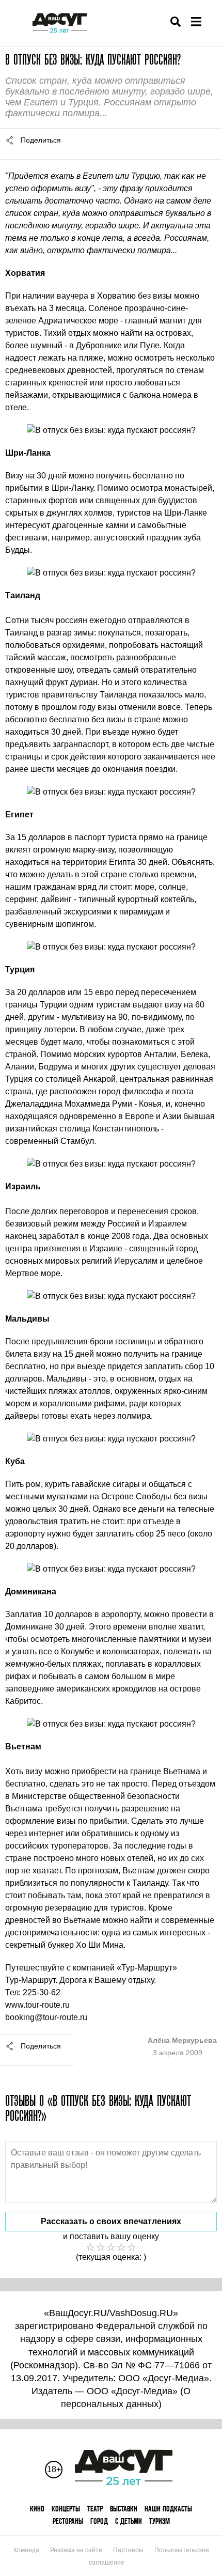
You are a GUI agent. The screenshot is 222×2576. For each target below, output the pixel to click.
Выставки (124, 2509)
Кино (37, 2509)
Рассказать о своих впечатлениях (111, 2221)
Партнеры (128, 2550)
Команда (26, 2550)
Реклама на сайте (76, 2550)
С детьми (129, 2521)
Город (99, 2521)
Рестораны (68, 2521)
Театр (95, 2509)
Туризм (160, 2521)
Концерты (66, 2509)
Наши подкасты (168, 2509)
